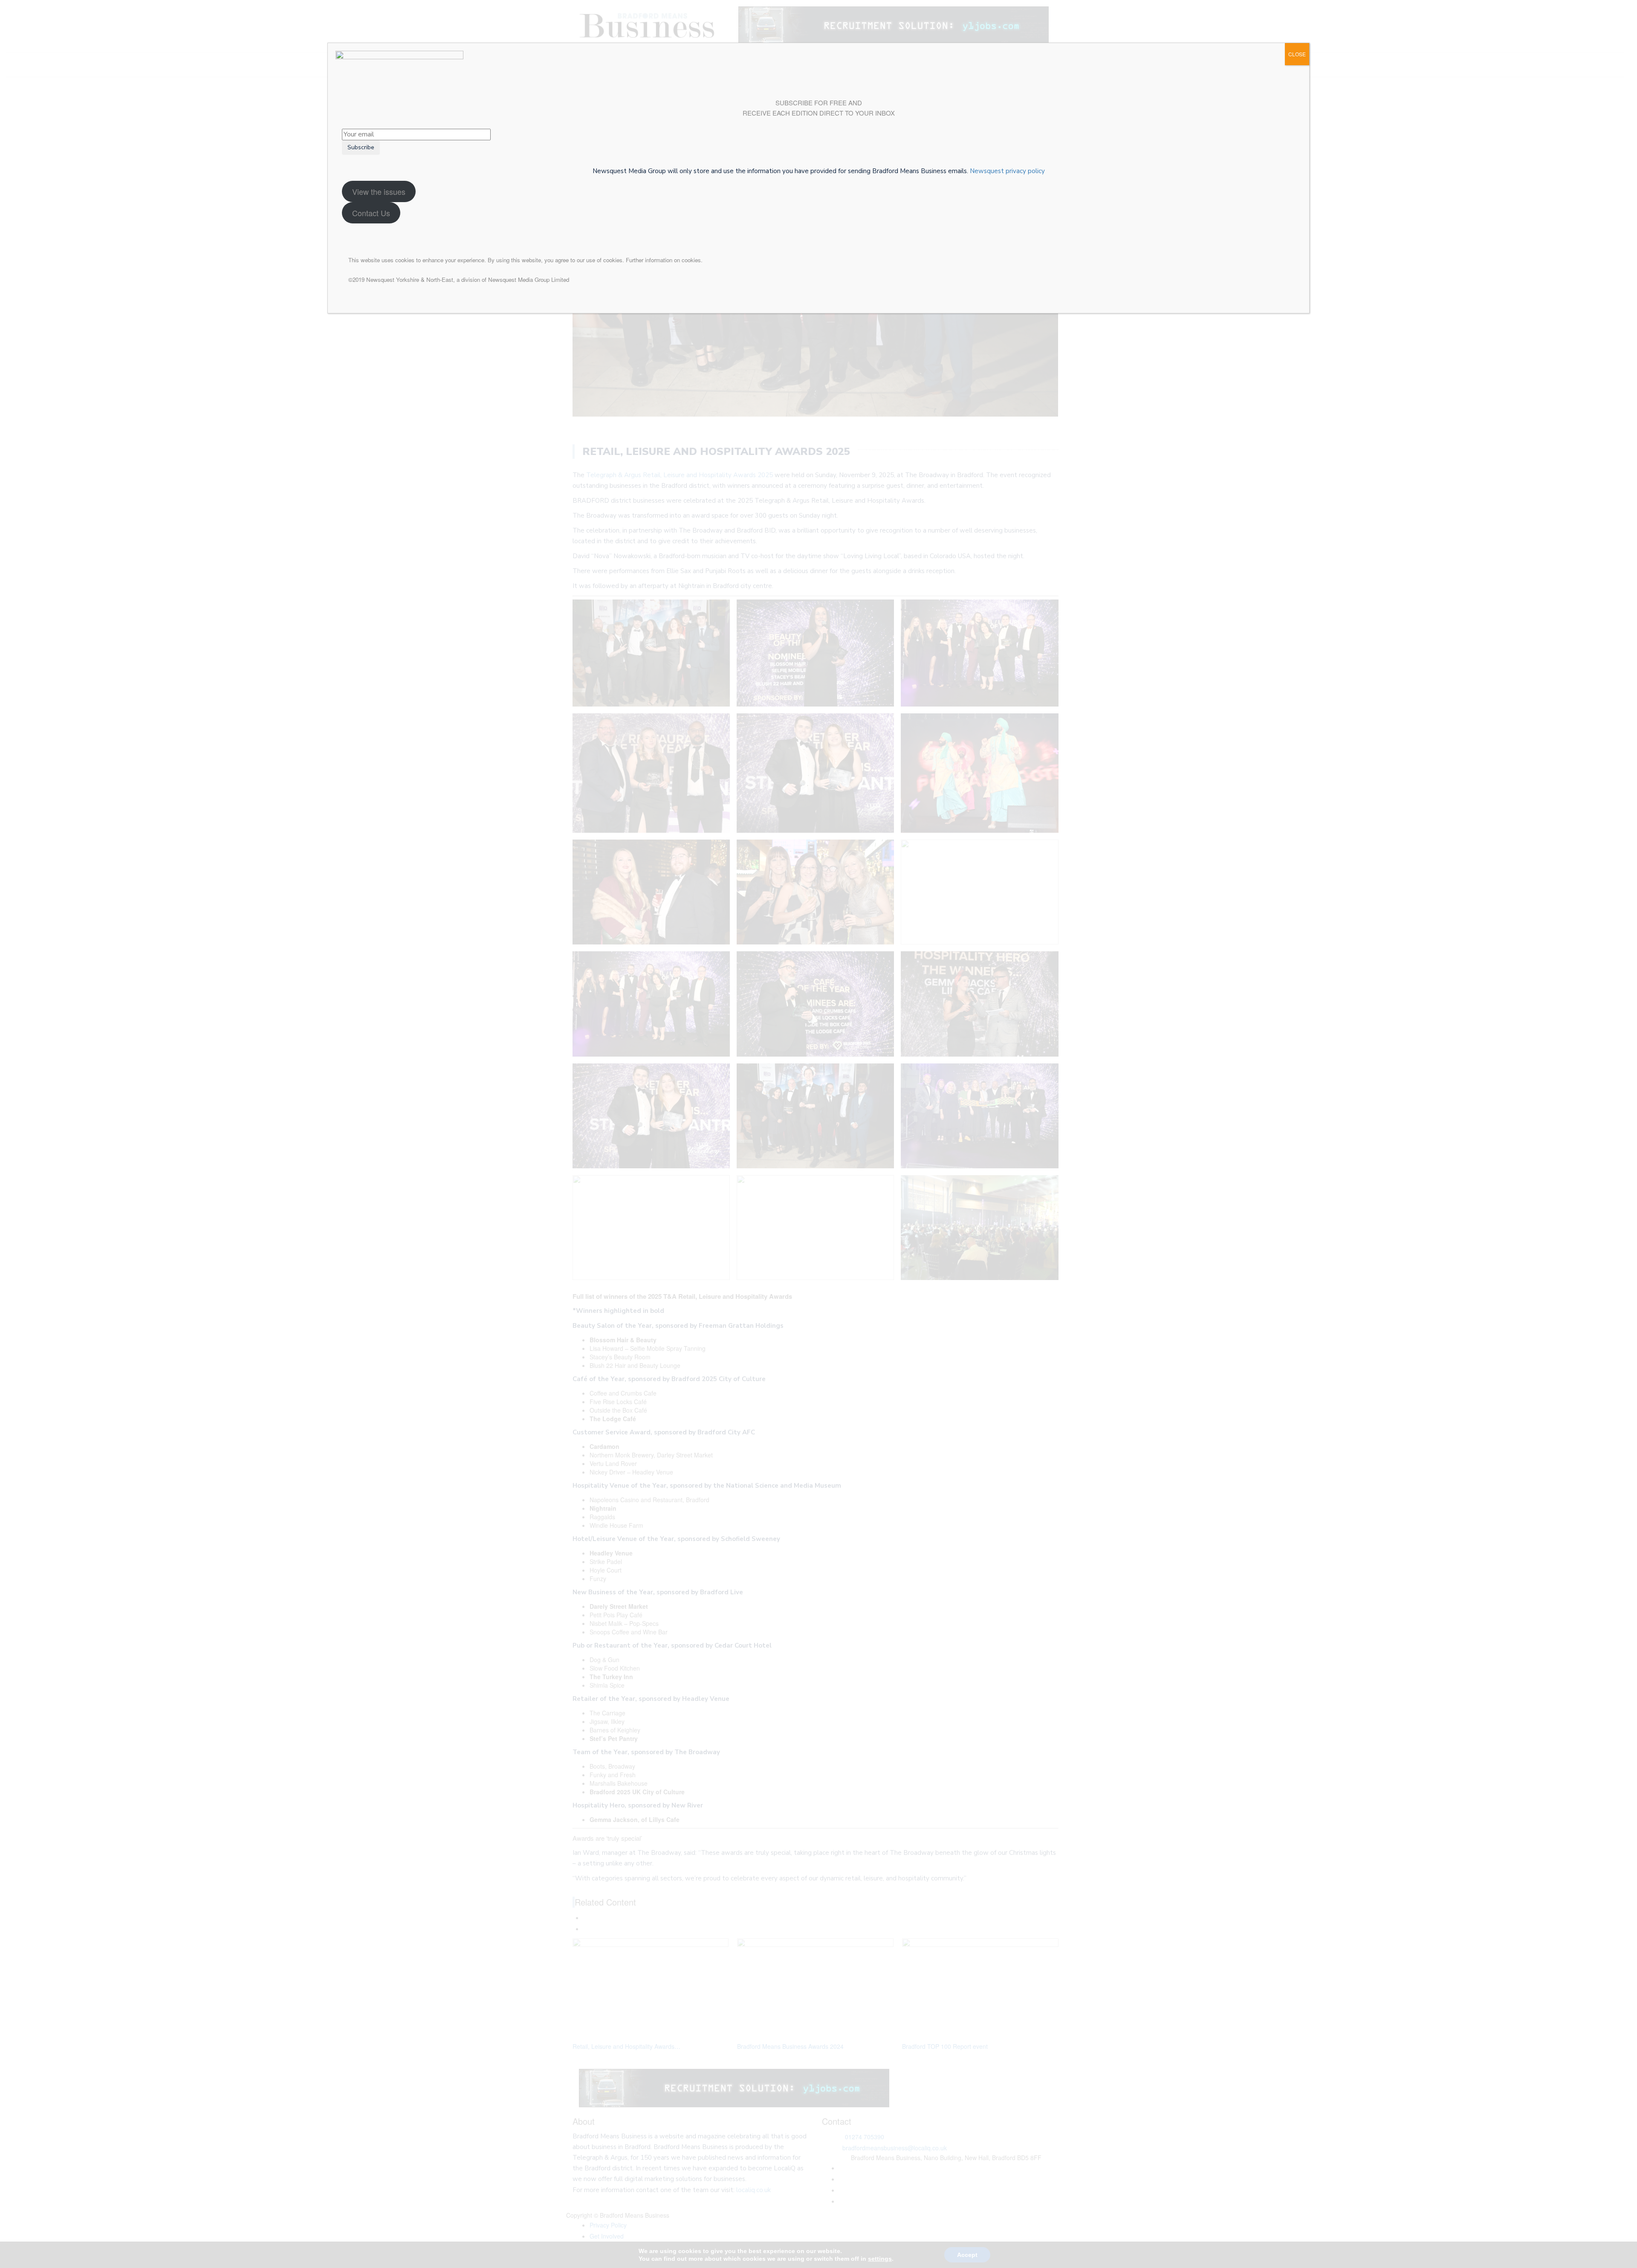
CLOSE (1297, 54)
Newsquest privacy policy (1007, 171)
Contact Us (371, 213)
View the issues (379, 191)
